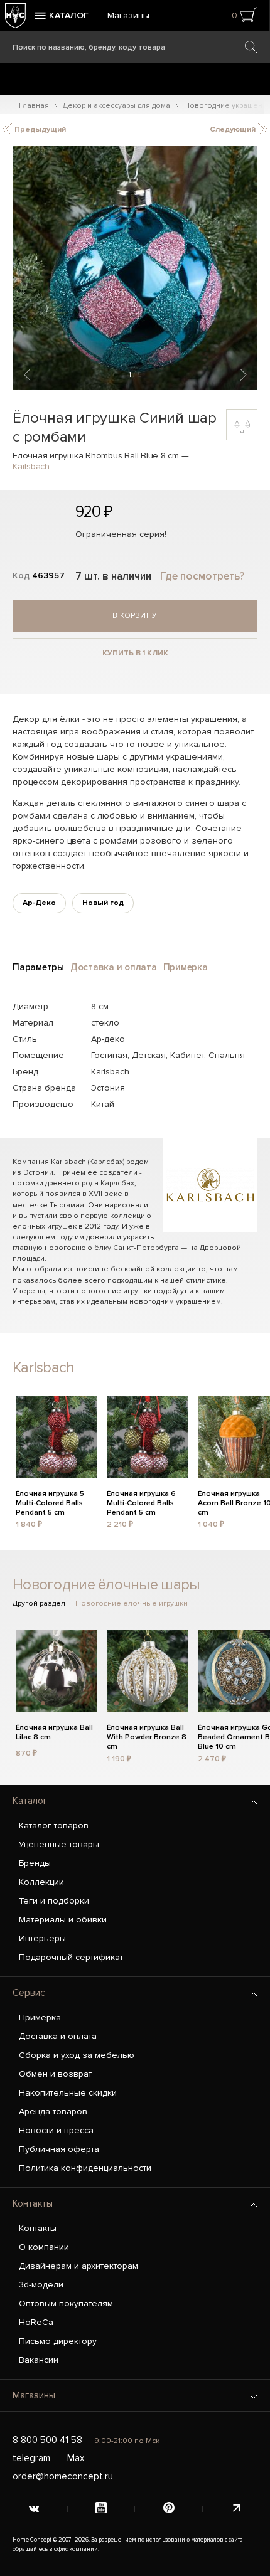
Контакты (33, 2203)
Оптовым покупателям (66, 2303)
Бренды (35, 1863)
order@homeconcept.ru (63, 2476)
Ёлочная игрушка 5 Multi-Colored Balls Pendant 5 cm (50, 1502)
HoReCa (36, 2322)
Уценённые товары (59, 1844)
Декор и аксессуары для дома (116, 106)
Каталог (30, 1801)
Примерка (40, 2017)
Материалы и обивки (63, 1920)
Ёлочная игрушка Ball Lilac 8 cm (54, 1732)
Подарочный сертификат (71, 1957)
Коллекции (41, 1882)
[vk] (34, 2509)
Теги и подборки (54, 1901)
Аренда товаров (53, 2112)
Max (76, 2458)
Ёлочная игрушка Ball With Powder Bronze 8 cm (147, 1736)
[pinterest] (169, 2509)
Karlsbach (31, 466)
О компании (44, 2247)
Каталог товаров (54, 1826)
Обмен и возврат (55, 2074)
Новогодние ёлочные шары (106, 1585)
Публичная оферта (59, 2149)
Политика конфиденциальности (85, 2168)
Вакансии (39, 2360)
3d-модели (41, 2285)
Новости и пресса (56, 2130)
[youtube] (102, 2509)
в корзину (135, 616)
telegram (31, 2458)
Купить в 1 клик (135, 653)
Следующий (234, 130)
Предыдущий (39, 130)
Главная (34, 106)
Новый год (103, 903)
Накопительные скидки (68, 2093)
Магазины (128, 15)
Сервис (29, 1993)
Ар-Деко (39, 903)
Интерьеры (42, 1938)
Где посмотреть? (202, 576)
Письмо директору (58, 2341)
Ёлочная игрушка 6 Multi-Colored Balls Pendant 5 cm (141, 1502)
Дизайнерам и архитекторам (78, 2266)
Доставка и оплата (58, 2036)
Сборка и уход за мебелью (77, 2055)
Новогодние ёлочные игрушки (132, 1603)
